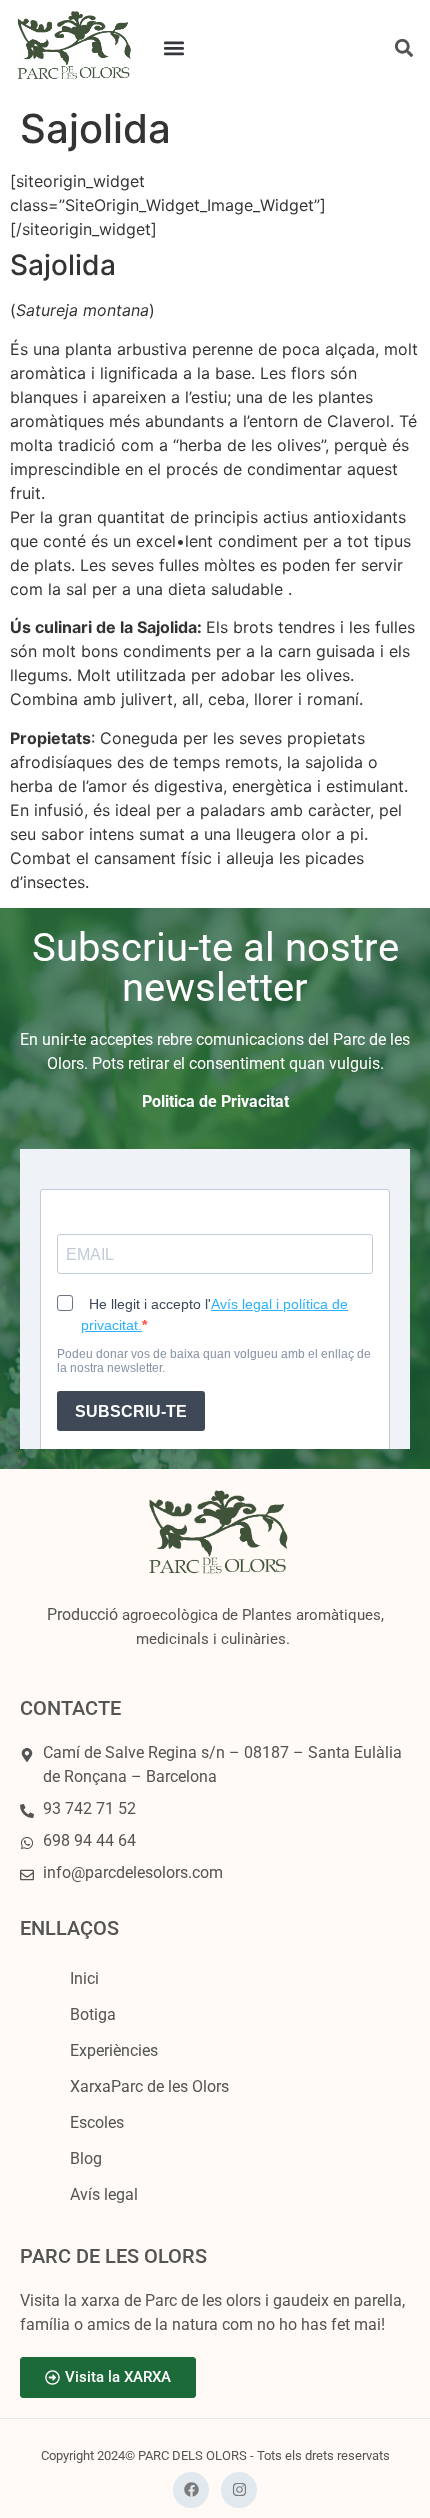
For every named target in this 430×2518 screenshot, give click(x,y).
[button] (174, 48)
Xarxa (149, 2086)
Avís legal (104, 2194)
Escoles (97, 2122)
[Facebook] (191, 2490)
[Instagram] (239, 2490)
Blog (86, 2158)
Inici (84, 1978)
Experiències (114, 2050)
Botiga (93, 2014)
